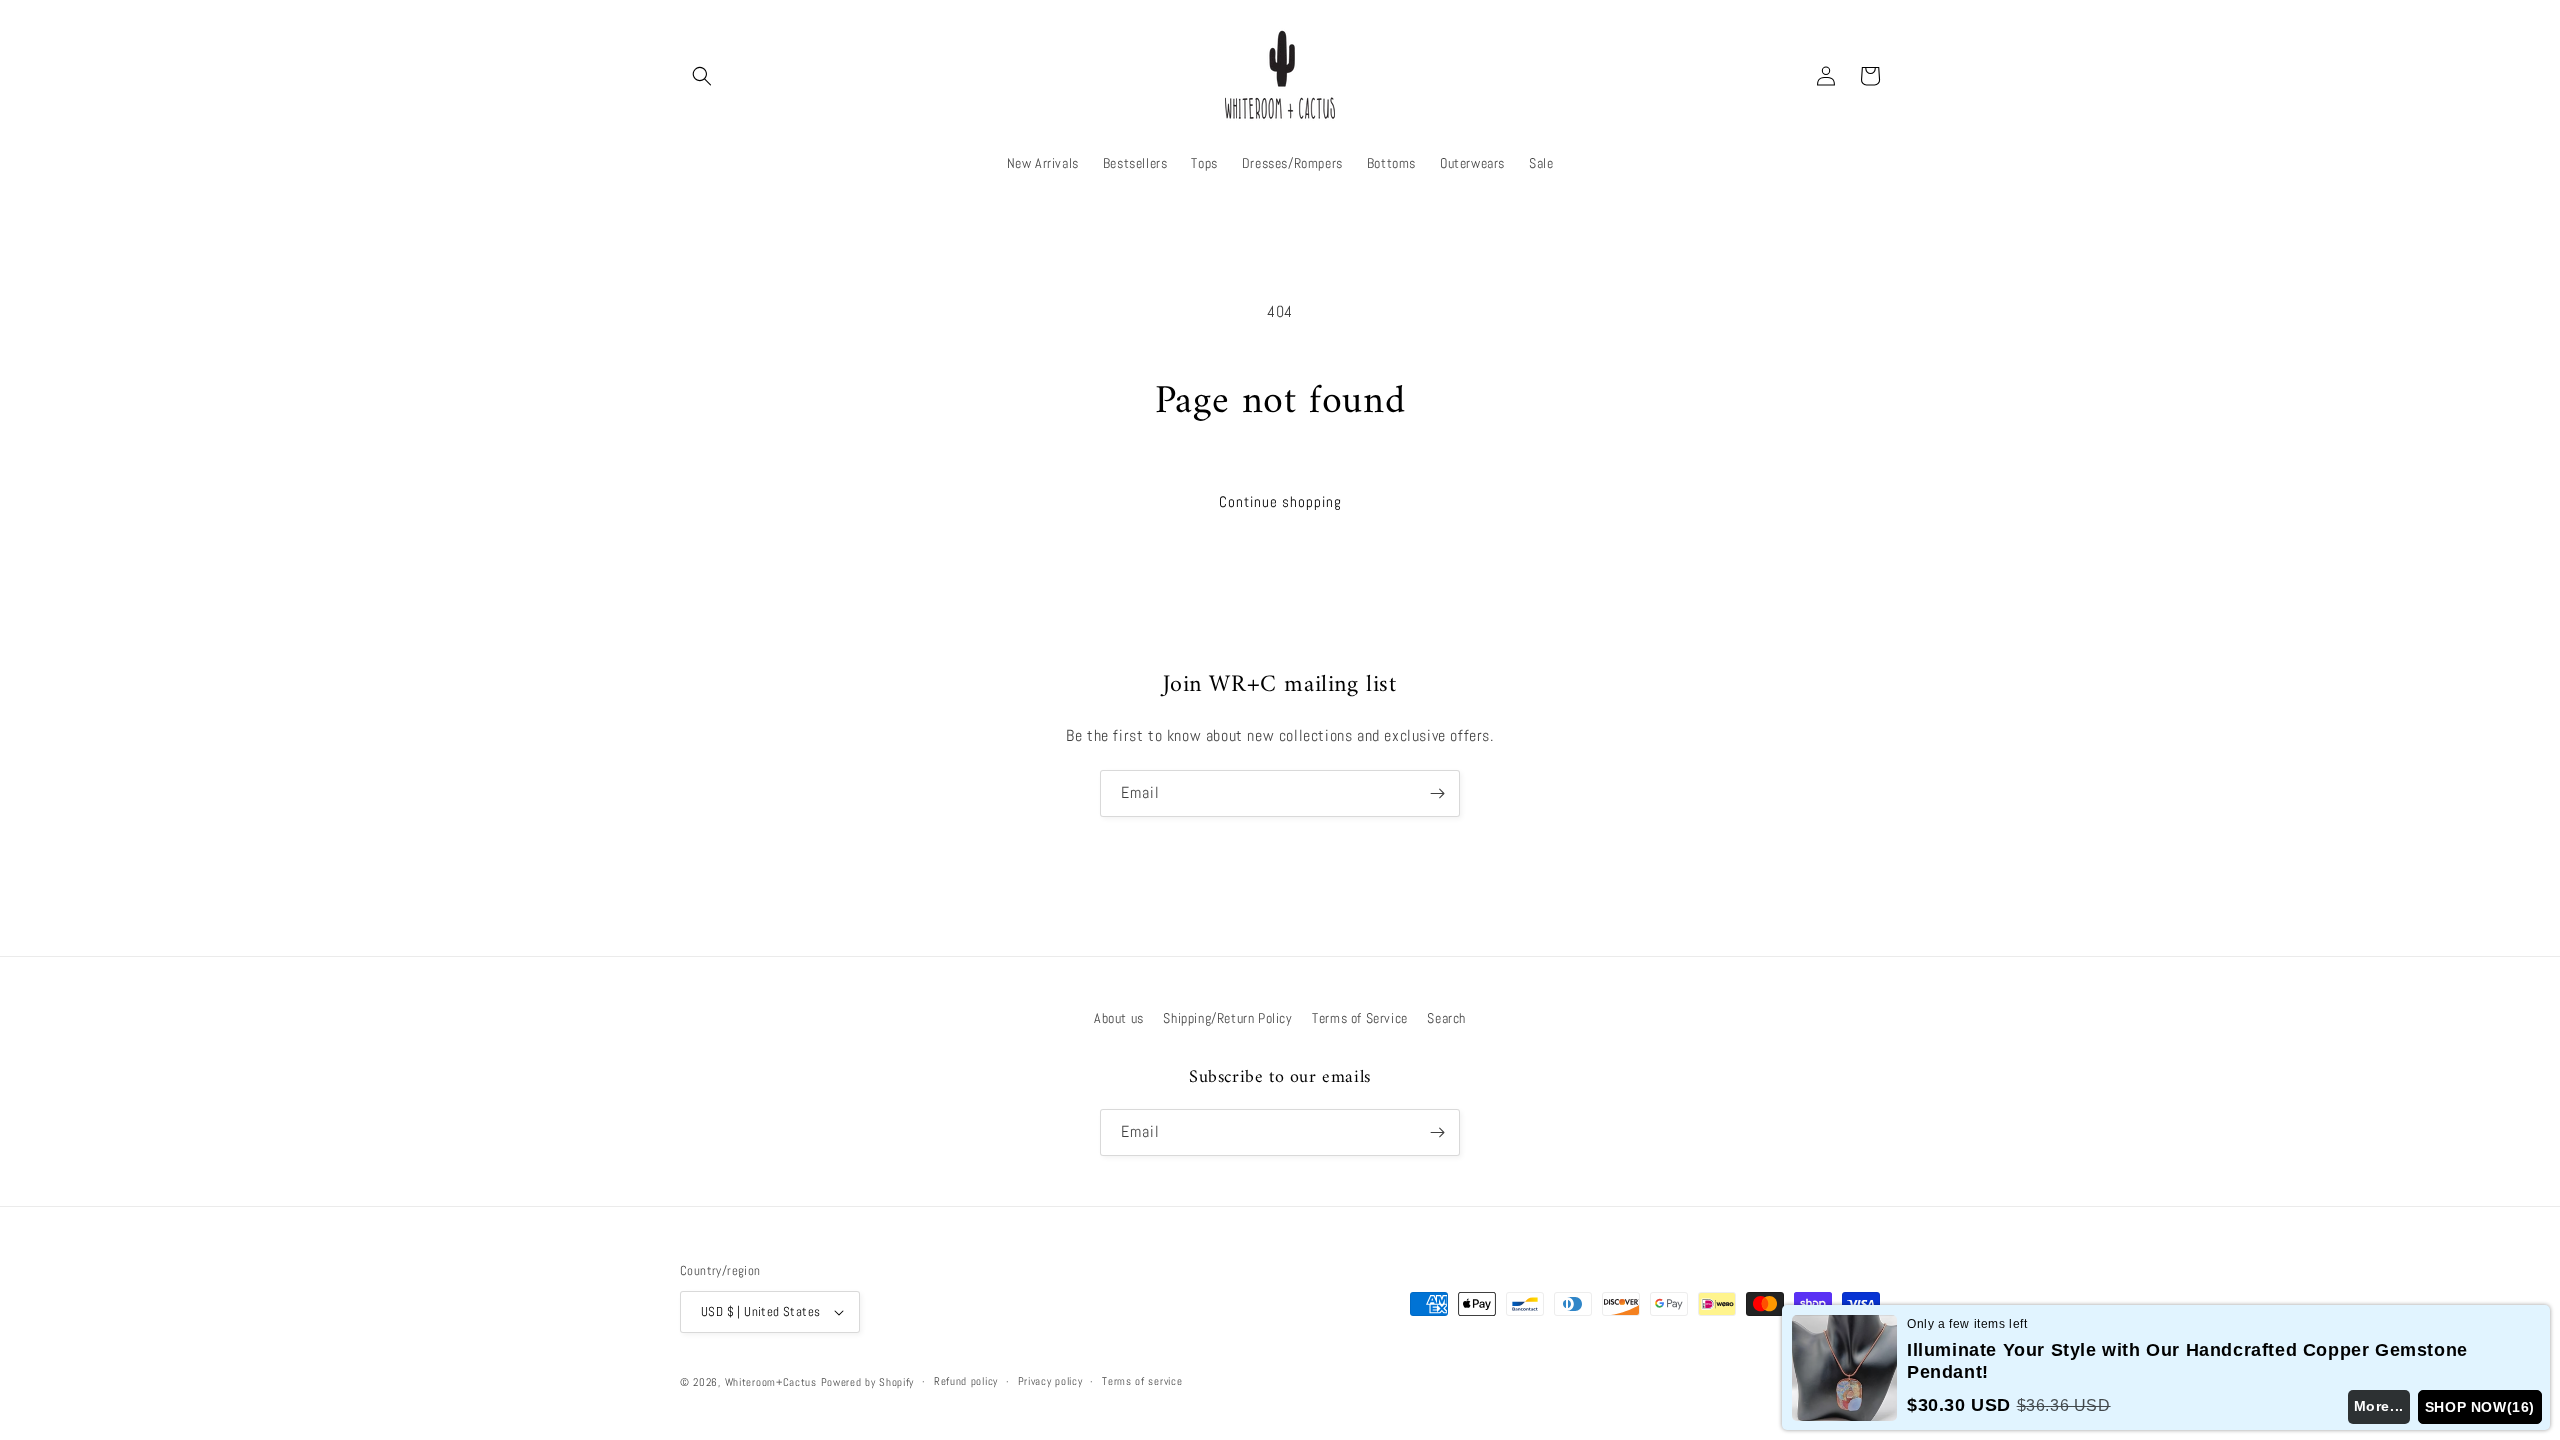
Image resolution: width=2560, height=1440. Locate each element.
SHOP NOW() (2480, 1407)
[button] (702, 76)
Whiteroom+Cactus (771, 1382)
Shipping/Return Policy (1227, 1018)
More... (2379, 1406)
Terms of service (1142, 1381)
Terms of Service (1360, 1018)
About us (1119, 1018)
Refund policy (966, 1381)
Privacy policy (1050, 1381)
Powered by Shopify (868, 1382)
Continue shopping (1280, 501)
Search (1446, 1018)
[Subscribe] (1437, 793)
